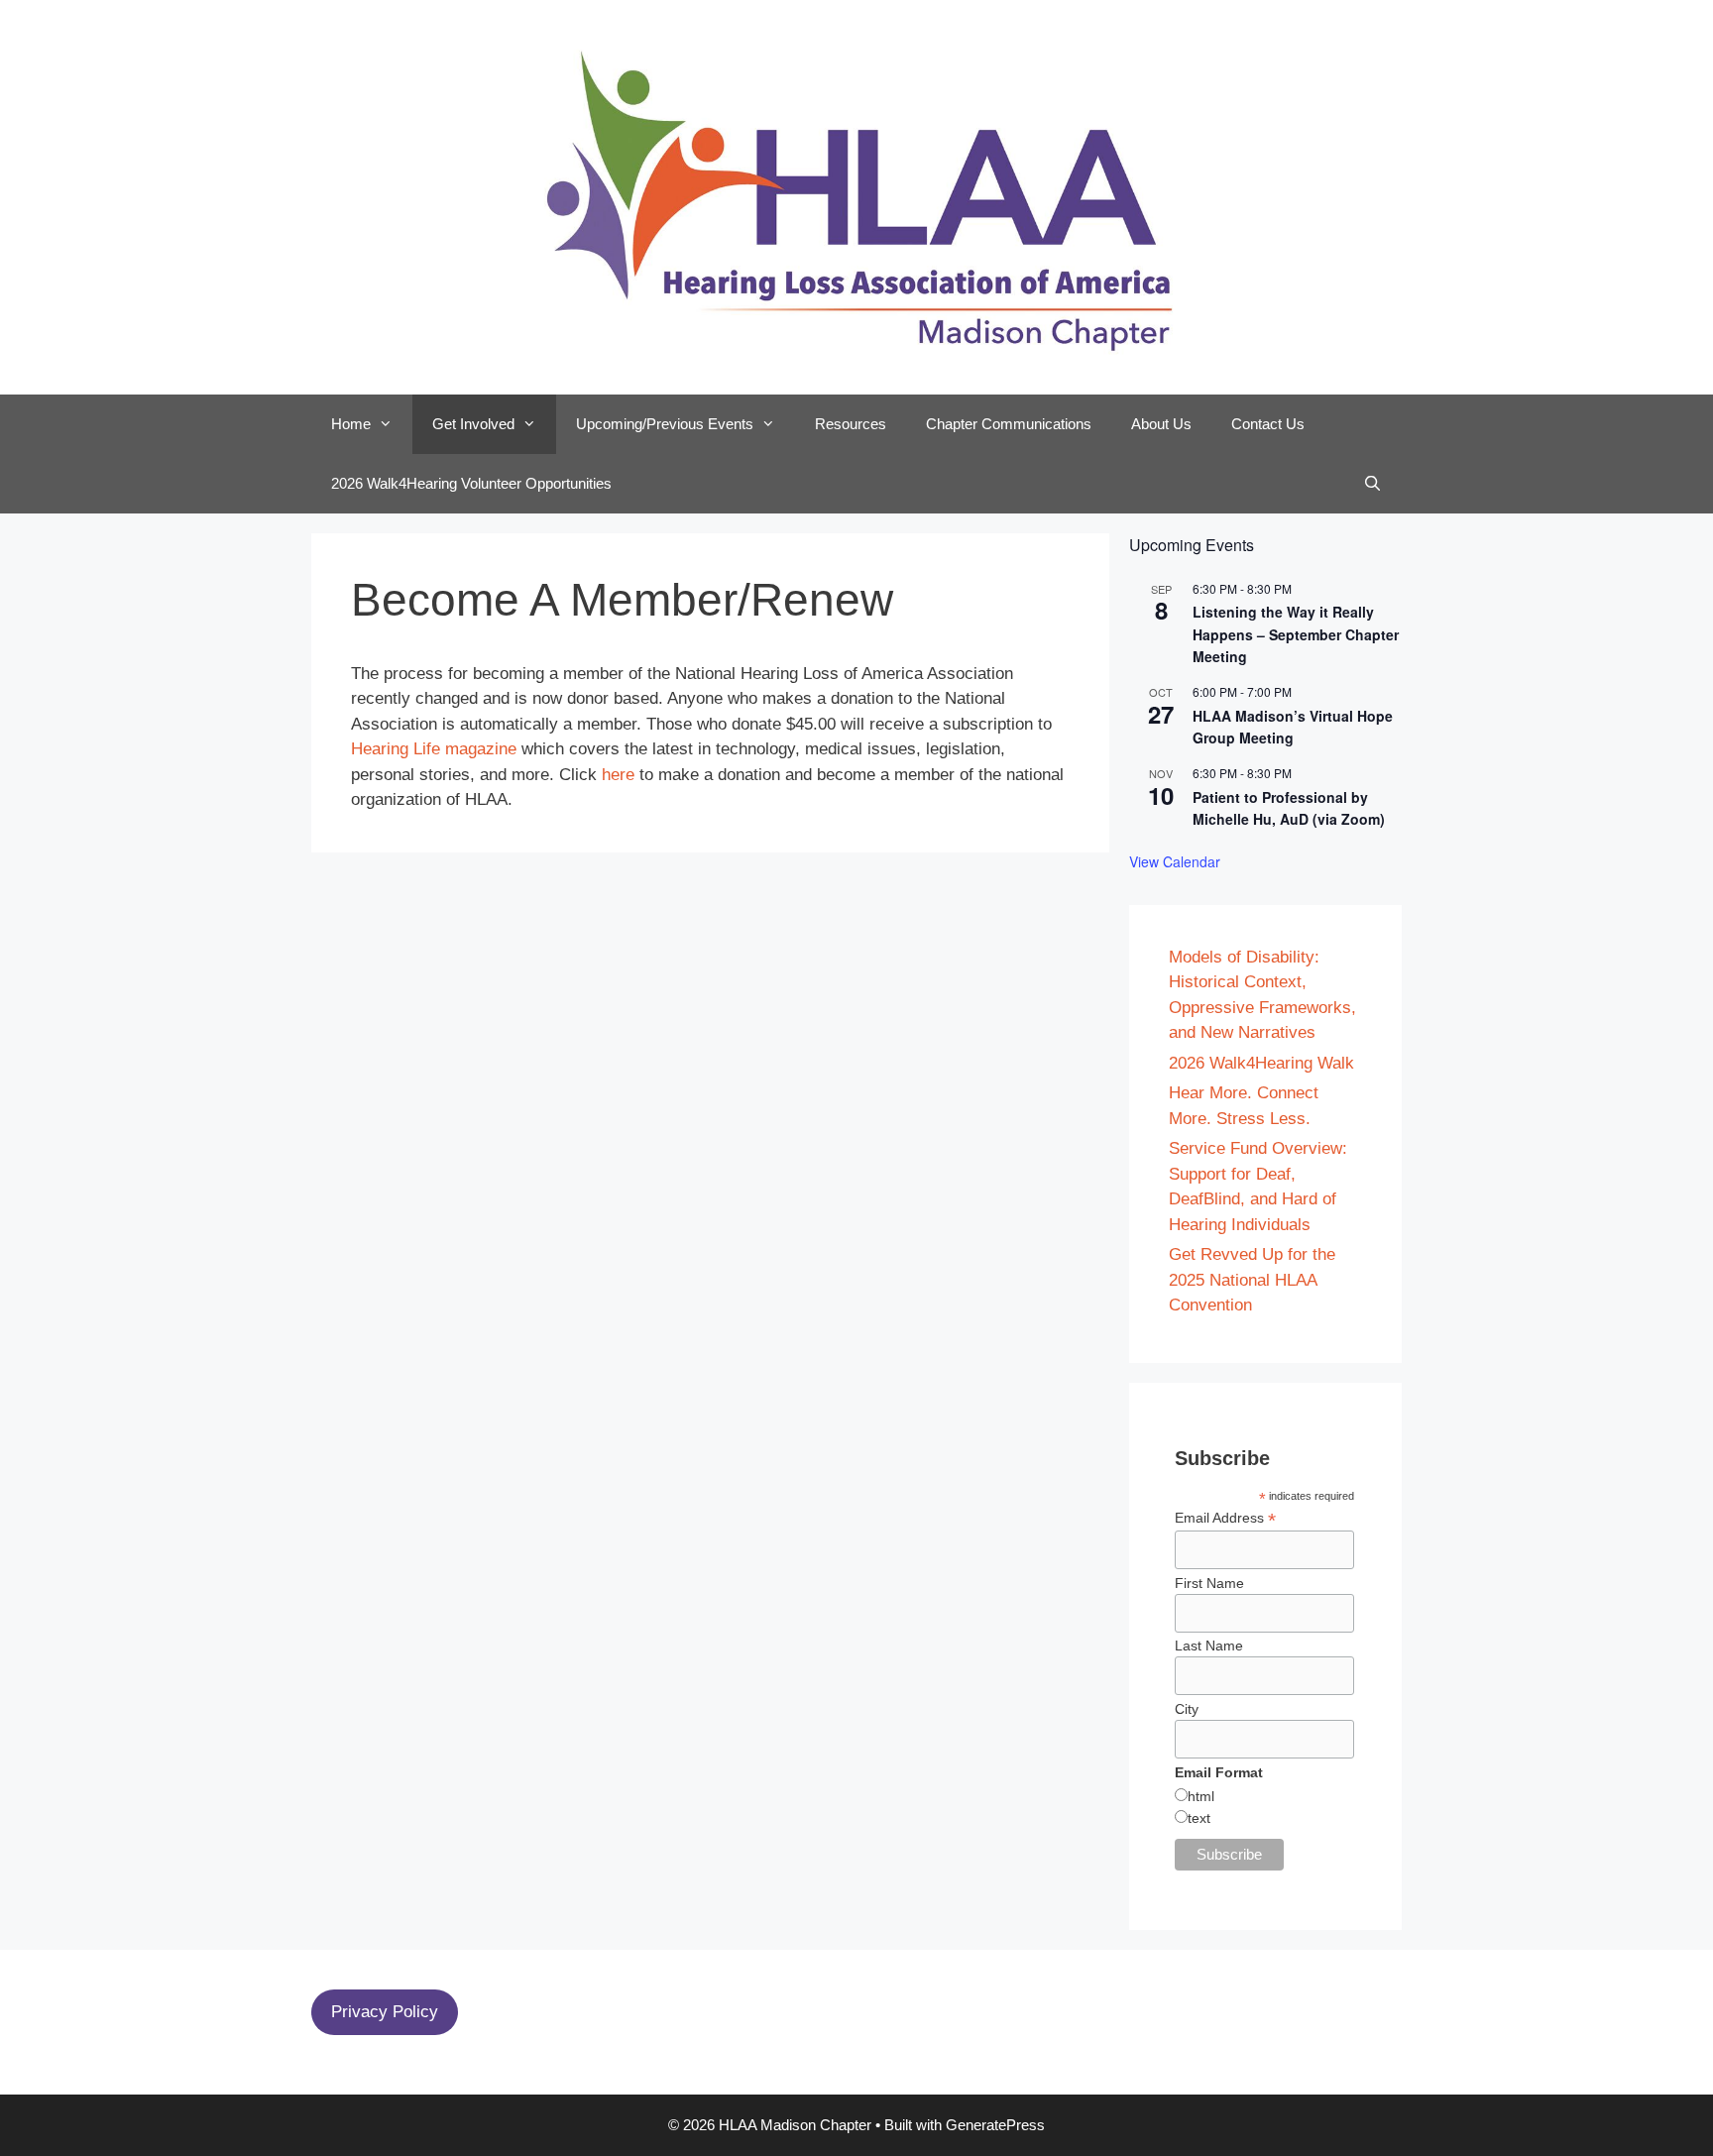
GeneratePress (995, 2125)
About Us (1161, 424)
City (1187, 1709)
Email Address (1225, 1518)
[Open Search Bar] (1372, 484)
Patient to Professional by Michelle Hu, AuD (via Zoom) (1289, 808)
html (1201, 1796)
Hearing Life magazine (434, 749)
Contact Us (1268, 424)
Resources (851, 424)
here (618, 775)
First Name (1209, 1583)
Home (351, 424)
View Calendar (1175, 861)
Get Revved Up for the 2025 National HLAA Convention (1252, 1280)
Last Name (1209, 1645)
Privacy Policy (385, 2012)
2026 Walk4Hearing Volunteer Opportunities (471, 483)
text (1199, 1818)
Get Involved (473, 424)
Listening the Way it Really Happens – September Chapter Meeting (1296, 634)
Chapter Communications (1009, 424)
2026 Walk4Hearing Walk (1261, 1063)
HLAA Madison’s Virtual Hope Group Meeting (1293, 727)
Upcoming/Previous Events (665, 424)
